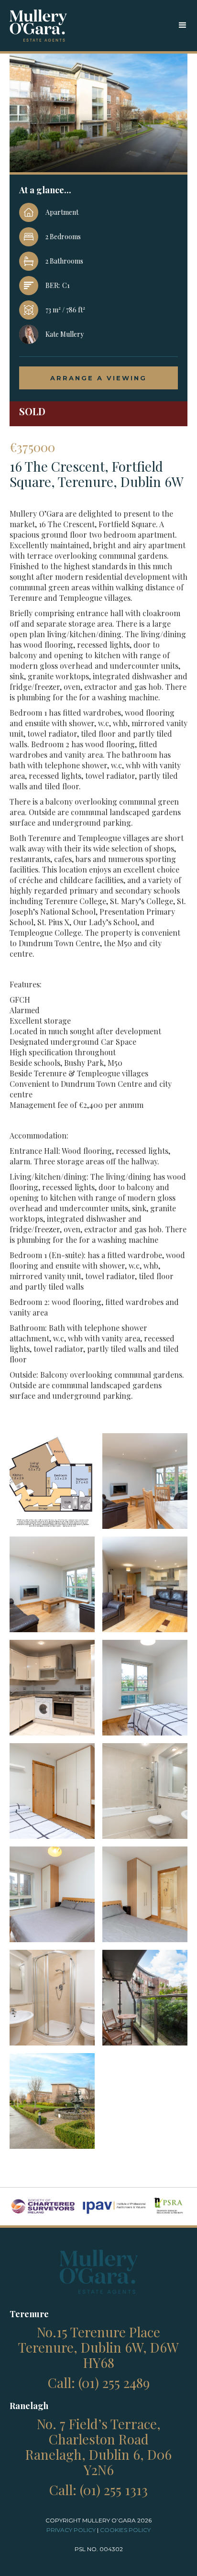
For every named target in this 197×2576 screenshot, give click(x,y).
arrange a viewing (98, 378)
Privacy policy (71, 2530)
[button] (183, 25)
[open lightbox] (52, 1481)
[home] (38, 26)
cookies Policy (125, 2530)
